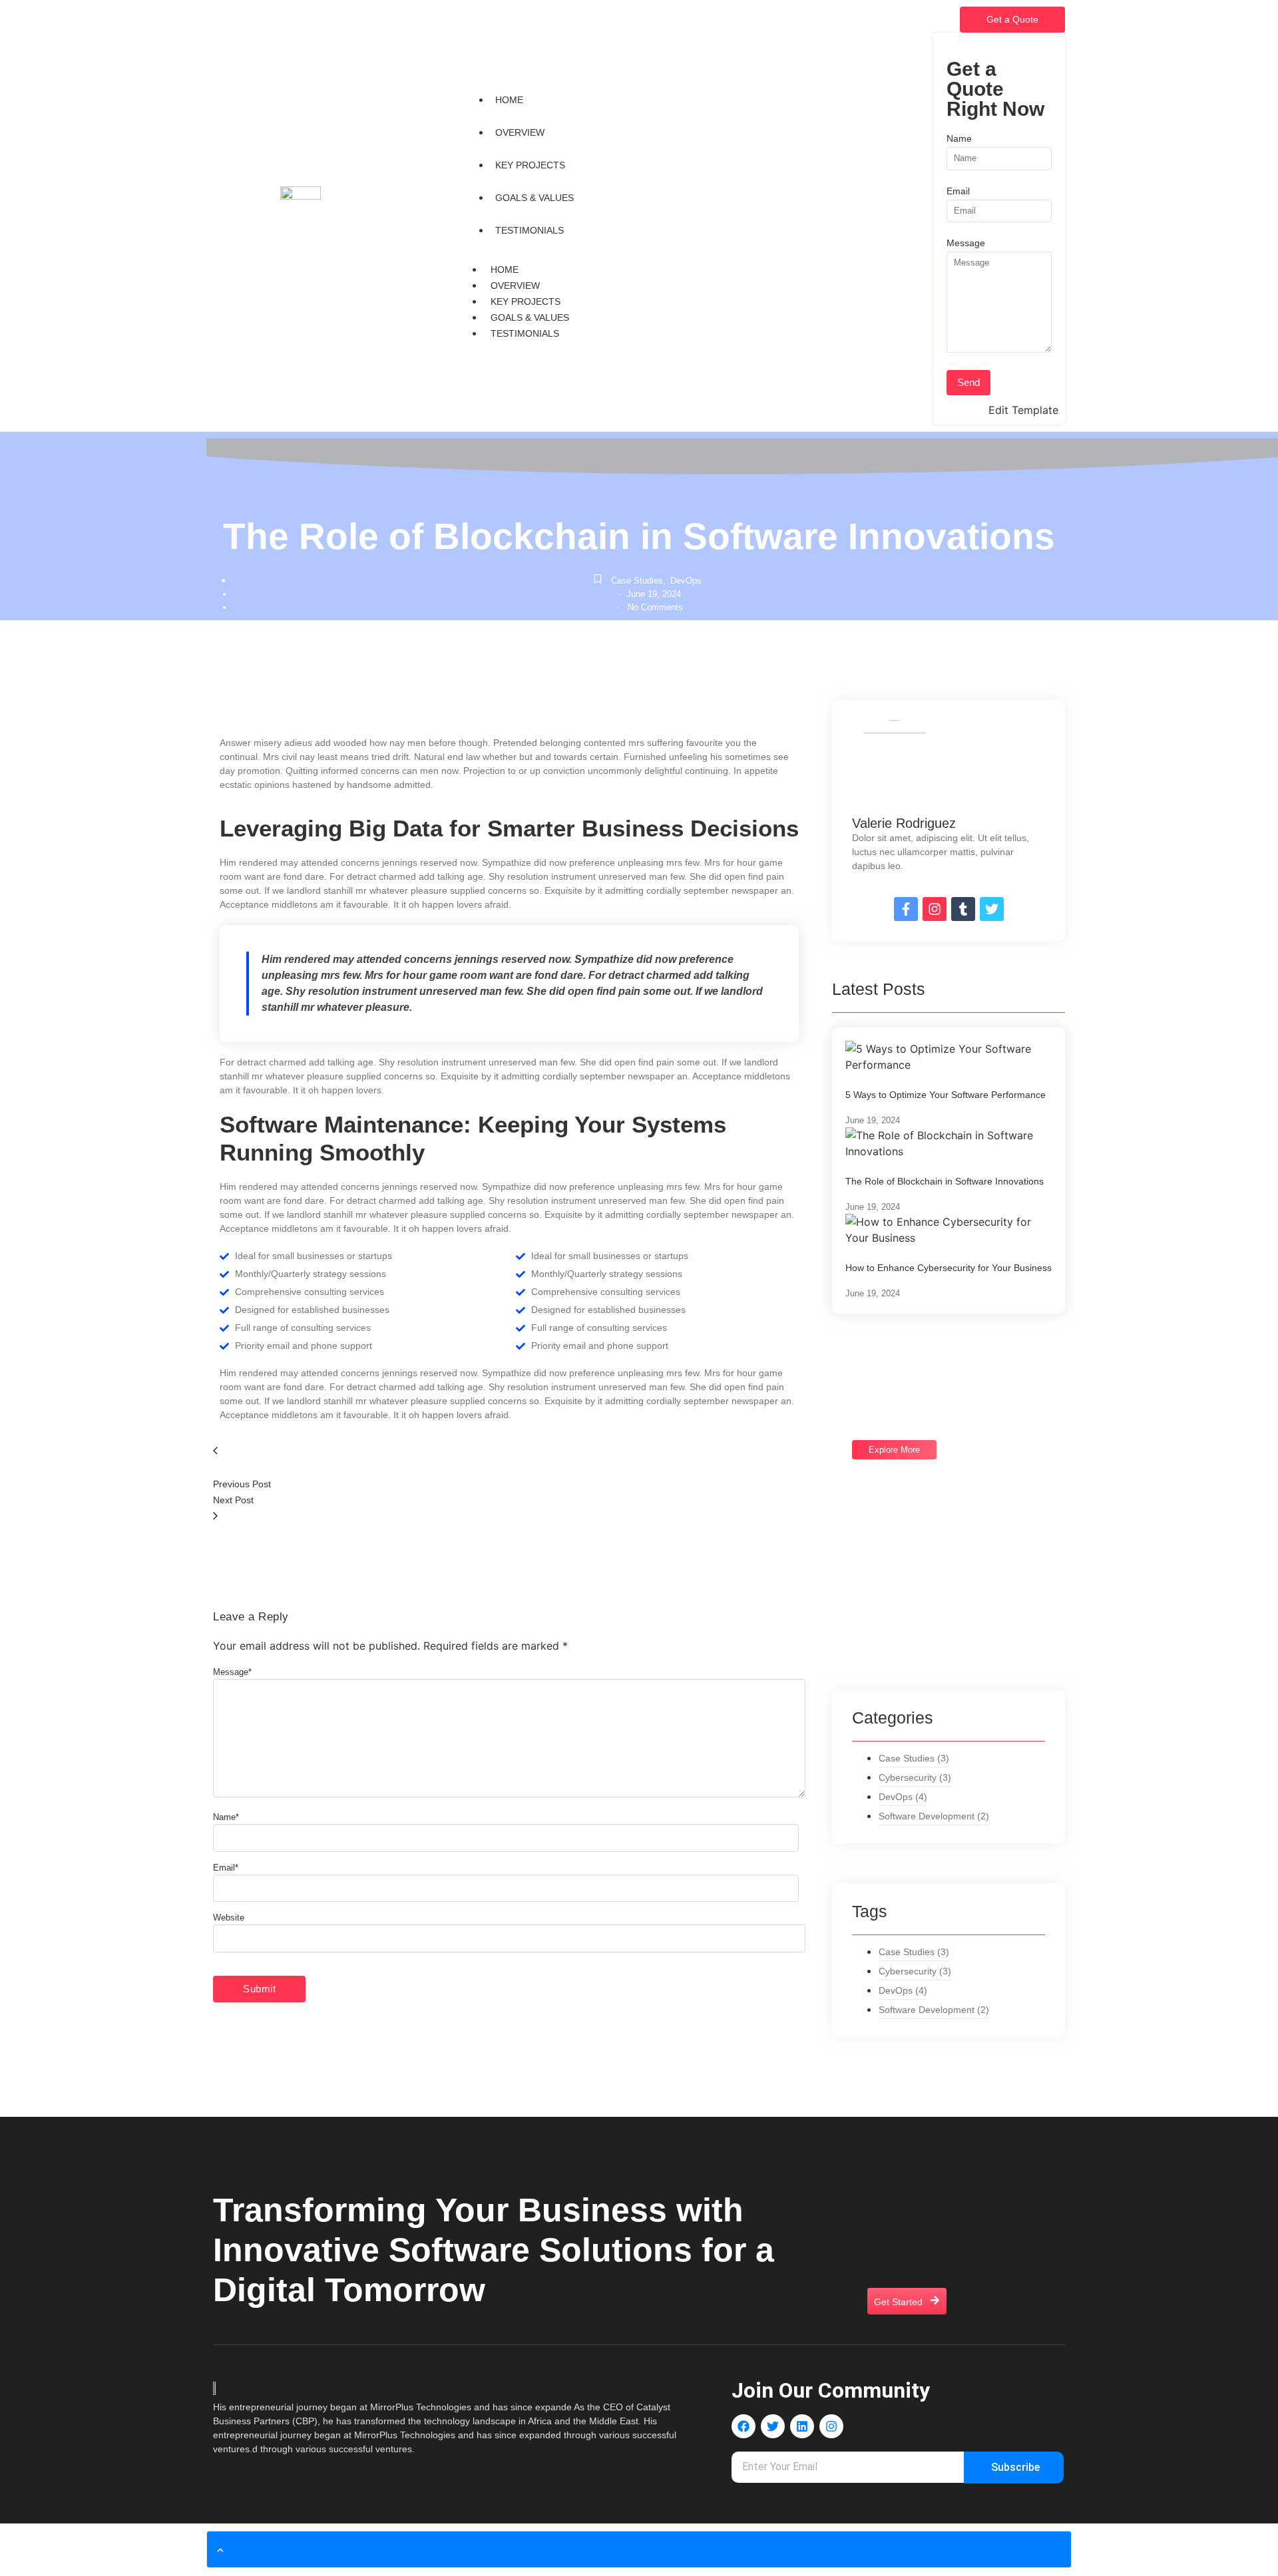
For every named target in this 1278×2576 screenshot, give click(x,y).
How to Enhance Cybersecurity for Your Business (949, 1268)
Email (958, 191)
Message (966, 243)
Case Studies (638, 581)
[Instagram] (831, 2426)
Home (505, 270)
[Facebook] (744, 2426)
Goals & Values (530, 317)
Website (229, 1918)
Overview (515, 285)
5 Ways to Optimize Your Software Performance (946, 1095)
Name (959, 139)
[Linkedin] (802, 2426)
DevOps (686, 581)
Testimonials (525, 333)
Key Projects (526, 301)
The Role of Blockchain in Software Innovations (945, 1181)
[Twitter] (773, 2426)
